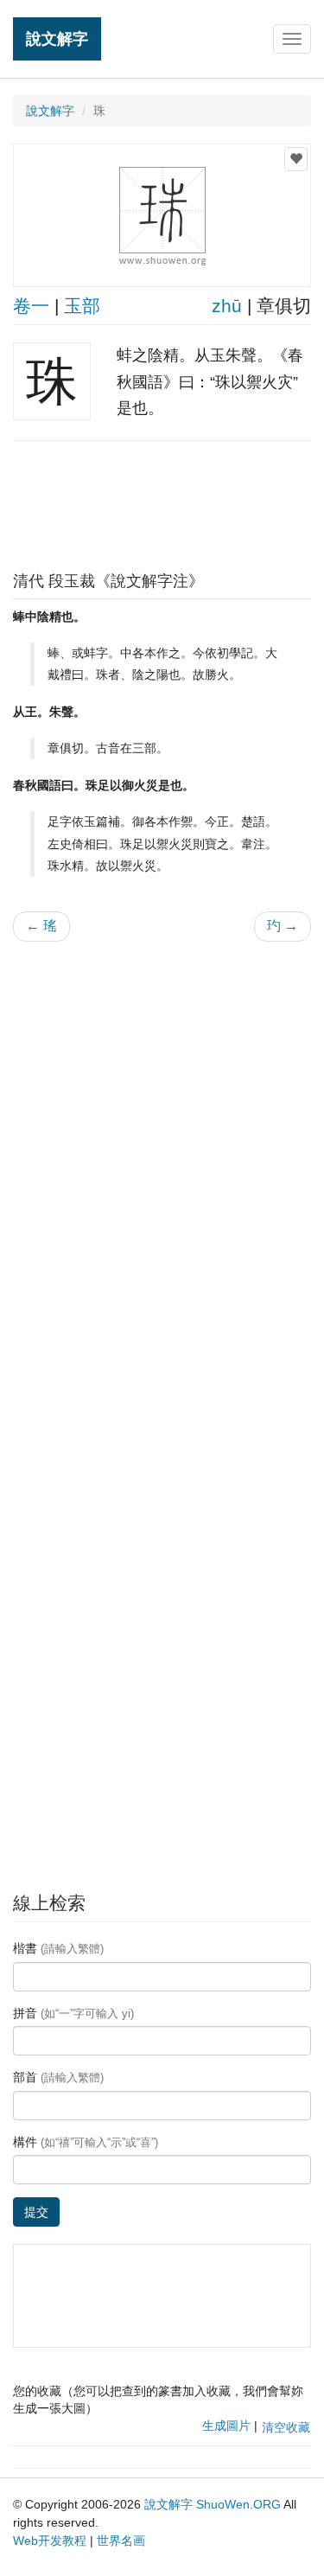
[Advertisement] (162, 502)
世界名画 (121, 2541)
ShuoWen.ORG (238, 2504)
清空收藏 (286, 2427)
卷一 (31, 306)
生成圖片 (226, 2426)
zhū (227, 306)
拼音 (73, 2013)
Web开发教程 (50, 2541)
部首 (58, 2077)
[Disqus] (162, 1175)
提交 (36, 2212)
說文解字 (57, 38)
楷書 (58, 1948)
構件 (86, 2142)
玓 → (283, 926)
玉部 (82, 306)
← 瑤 (41, 926)
